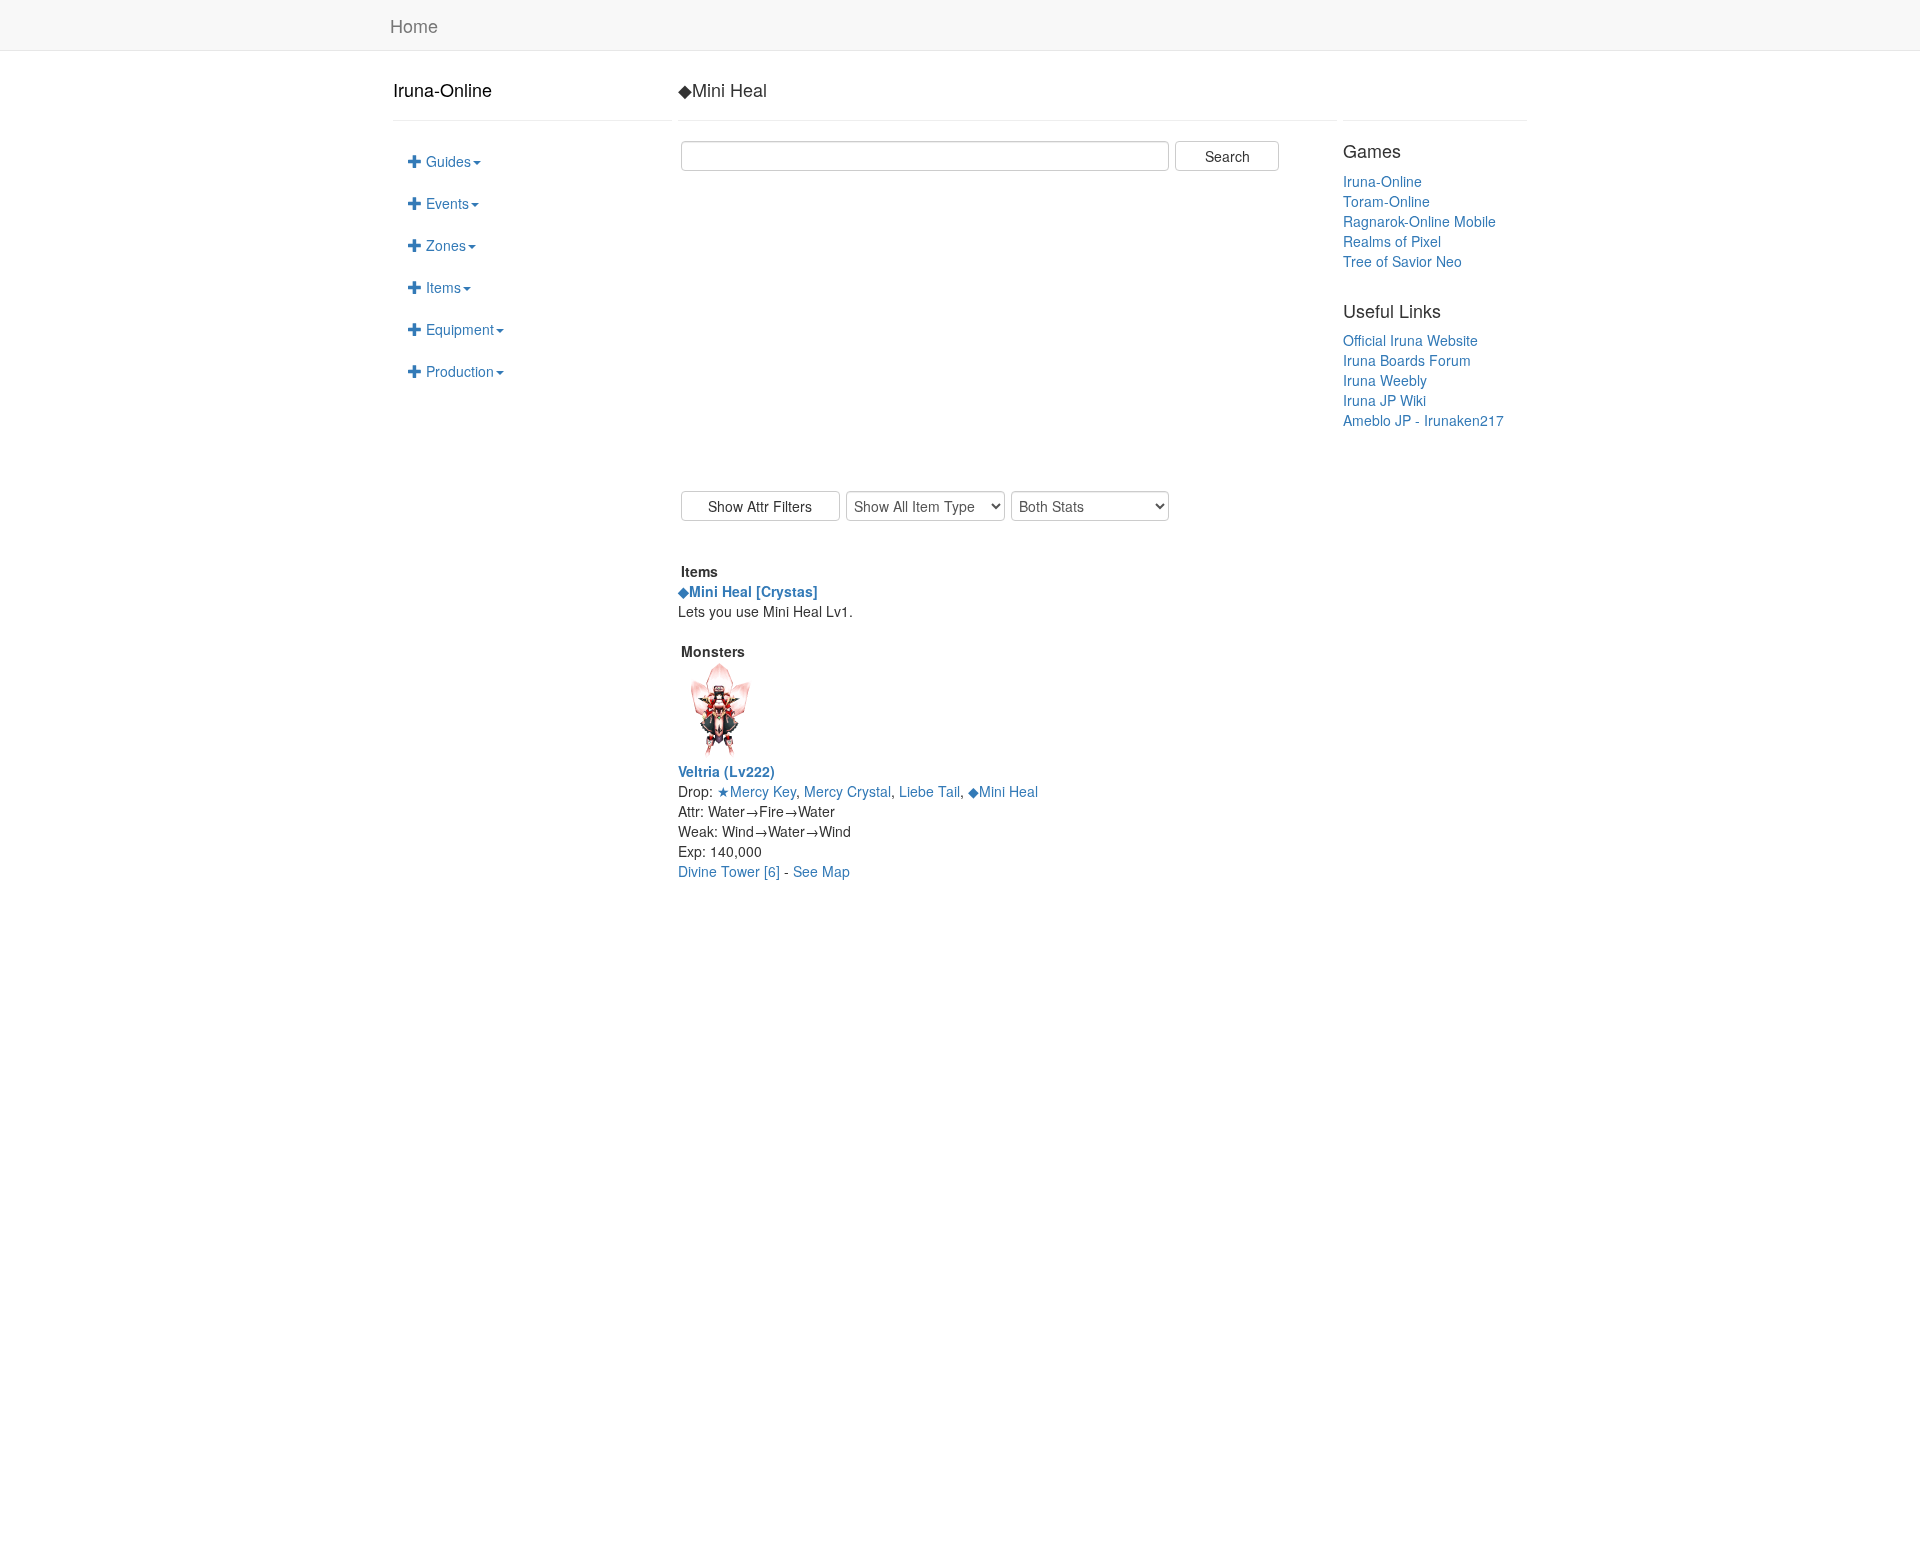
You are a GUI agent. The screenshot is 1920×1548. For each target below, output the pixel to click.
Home (414, 25)
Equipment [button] (458, 329)
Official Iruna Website (1410, 340)
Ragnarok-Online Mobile (1419, 221)
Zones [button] (444, 245)
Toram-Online (1386, 201)
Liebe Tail (929, 791)
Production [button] (458, 371)
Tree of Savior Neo (1402, 261)
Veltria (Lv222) (726, 771)
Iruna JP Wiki (1384, 400)
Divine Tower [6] (731, 871)
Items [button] (441, 287)
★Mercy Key (756, 791)
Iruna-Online (442, 89)
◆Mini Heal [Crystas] (748, 591)
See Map (821, 871)
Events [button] (445, 203)
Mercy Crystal (847, 791)
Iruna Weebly (1385, 380)
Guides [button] (446, 161)
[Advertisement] (1007, 331)
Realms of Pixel (1392, 241)
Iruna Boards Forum (1407, 360)
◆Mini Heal (1003, 791)
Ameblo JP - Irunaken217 (1423, 420)
